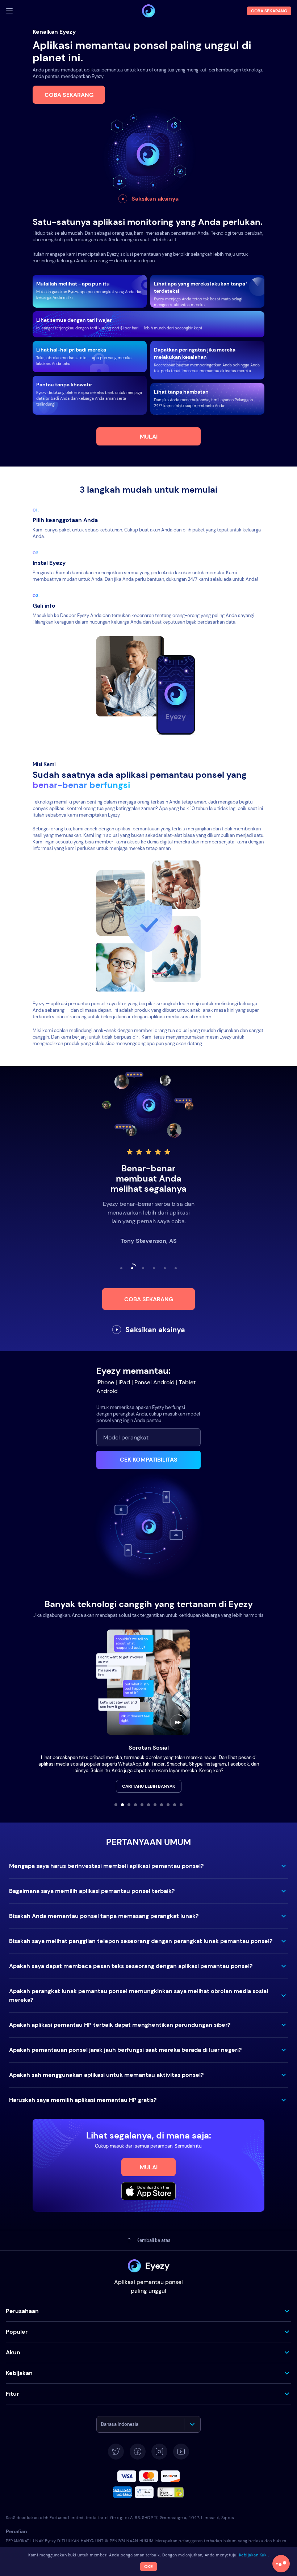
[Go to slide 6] (148, 1805)
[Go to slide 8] (162, 1805)
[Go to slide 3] (129, 1805)
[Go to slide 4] (135, 1805)
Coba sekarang (69, 95)
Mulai (149, 437)
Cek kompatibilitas (149, 1460)
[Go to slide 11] (181, 1805)
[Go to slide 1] (116, 1805)
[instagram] (159, 2452)
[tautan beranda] (148, 11)
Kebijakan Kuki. (254, 2555)
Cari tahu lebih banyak (149, 1786)
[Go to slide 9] (168, 1805)
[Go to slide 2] (122, 1805)
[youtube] (181, 2452)
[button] (148, 1866)
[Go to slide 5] (142, 1805)
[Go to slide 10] (175, 1805)
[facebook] (138, 2452)
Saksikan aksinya (155, 199)
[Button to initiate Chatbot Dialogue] (281, 2564)
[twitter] (116, 2452)
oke (148, 2567)
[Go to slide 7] (155, 1805)
